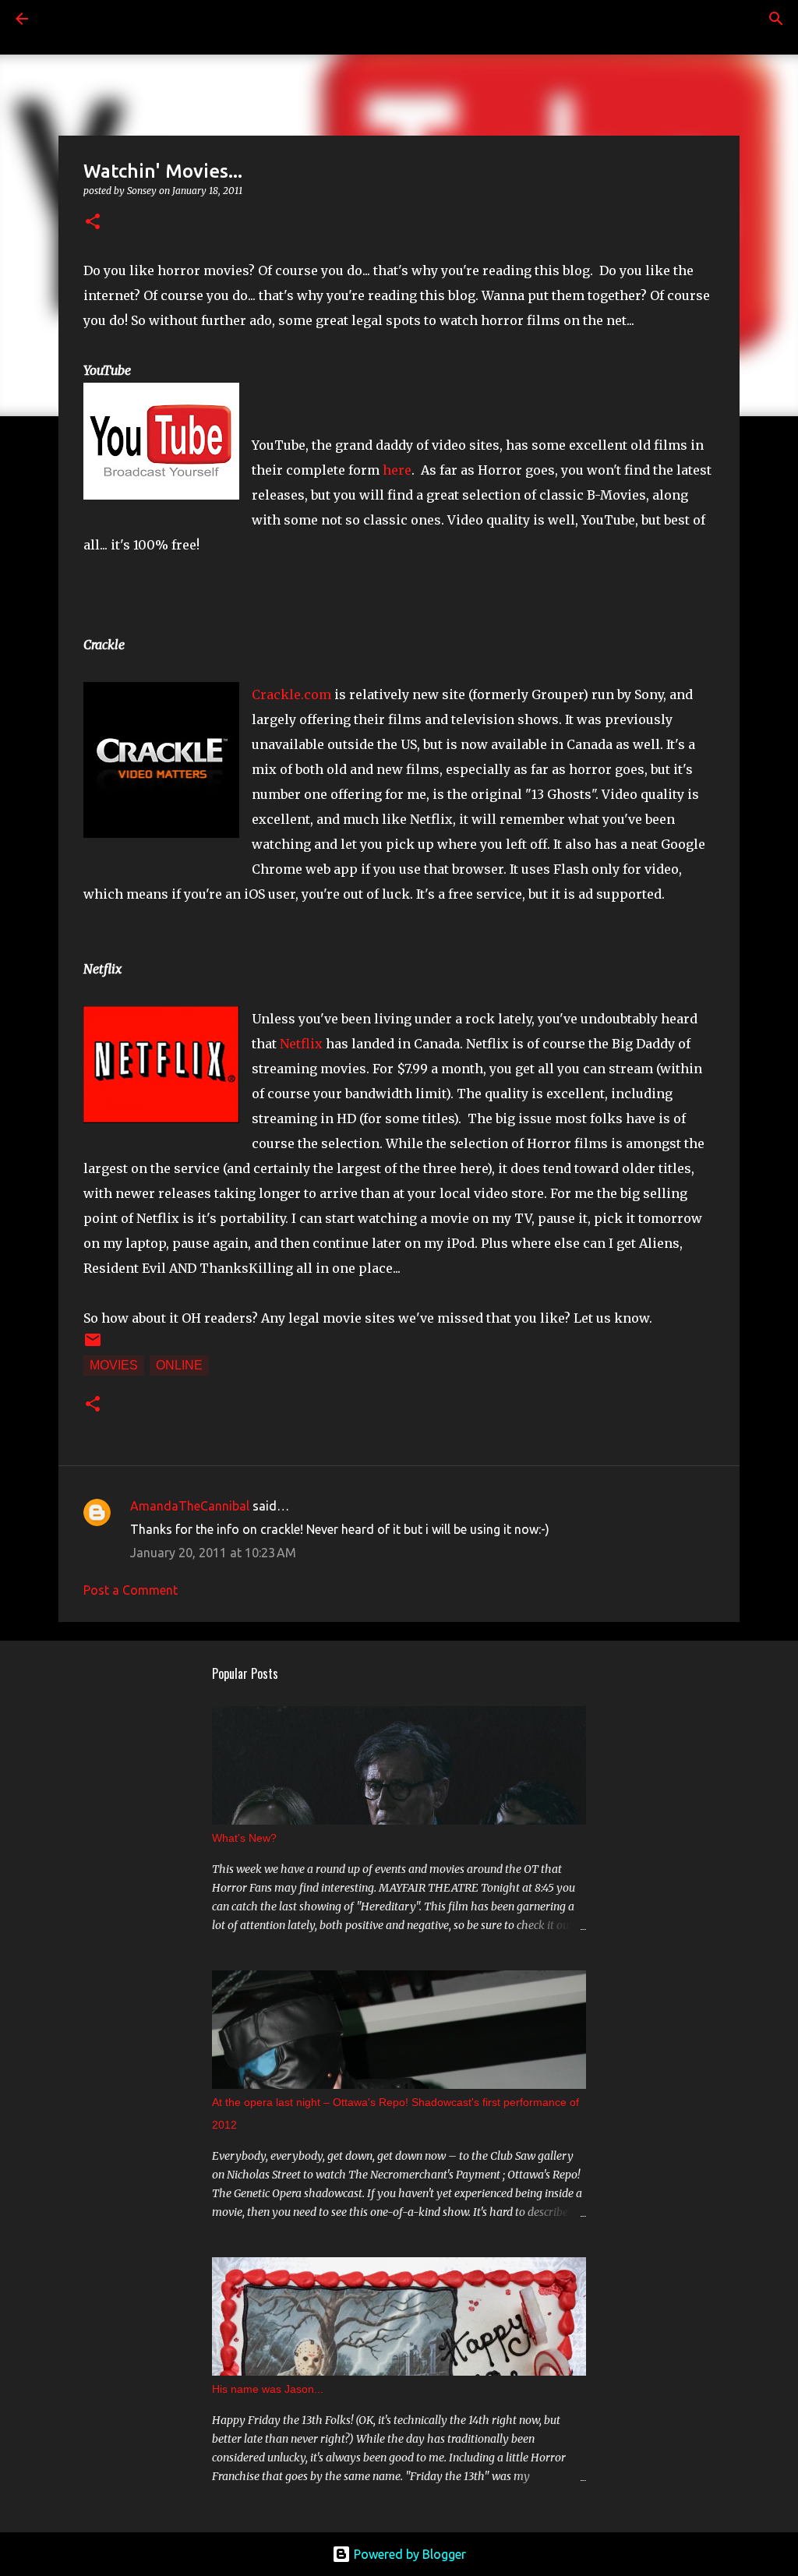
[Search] (65, 19)
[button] (93, 223)
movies (114, 1365)
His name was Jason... (268, 2389)
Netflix (301, 1044)
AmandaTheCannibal (190, 1506)
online (179, 1365)
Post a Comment (131, 1590)
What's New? (244, 1838)
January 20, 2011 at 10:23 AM (213, 1553)
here (397, 470)
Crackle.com (291, 694)
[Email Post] (93, 1345)
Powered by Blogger (408, 2554)
